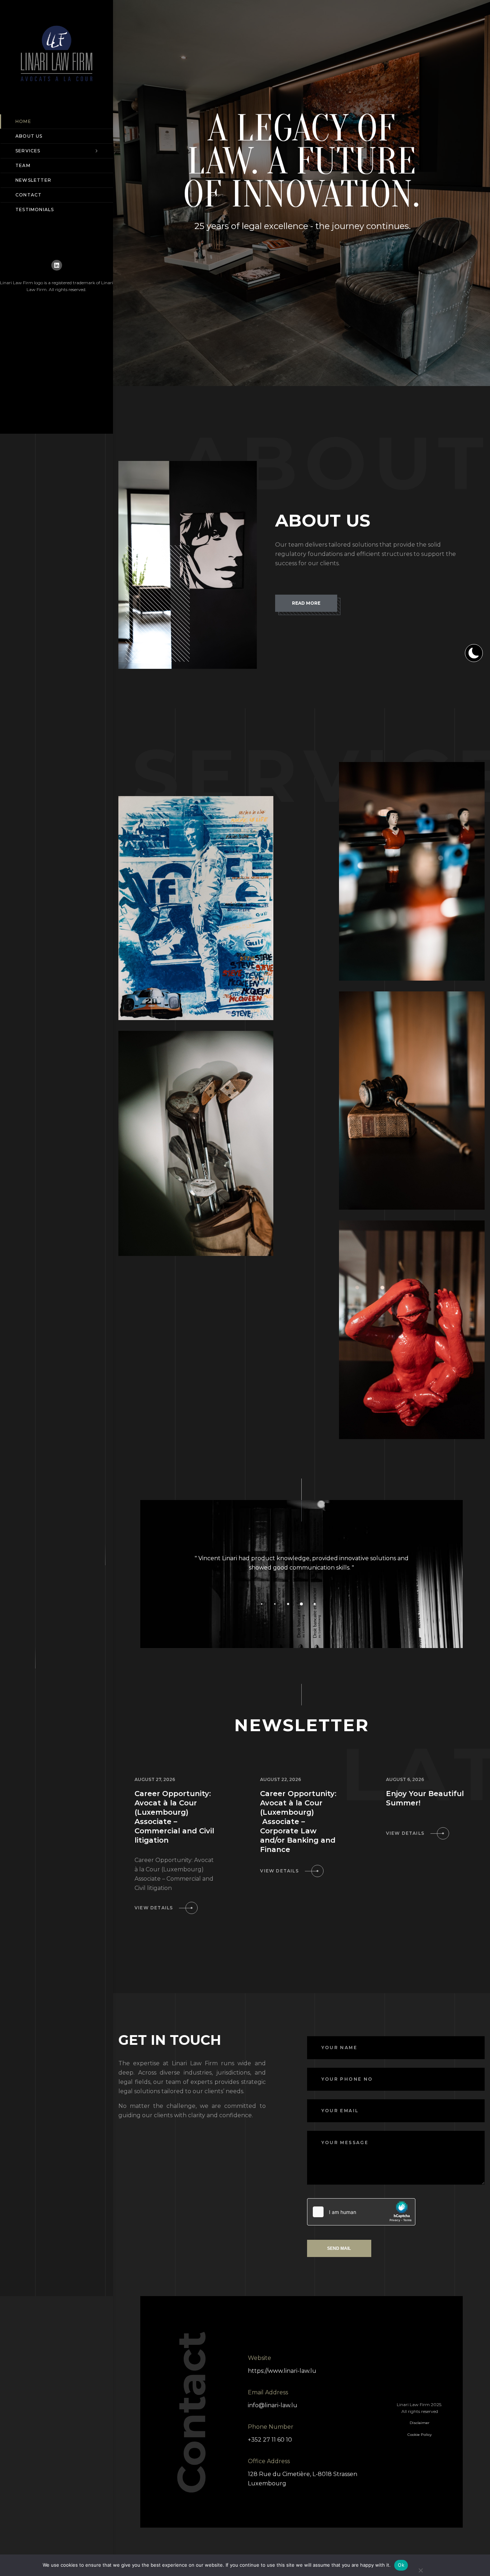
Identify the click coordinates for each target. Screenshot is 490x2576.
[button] (249, 1604)
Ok (401, 2565)
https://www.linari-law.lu (282, 2371)
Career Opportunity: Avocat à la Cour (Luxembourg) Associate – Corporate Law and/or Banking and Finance (298, 1822)
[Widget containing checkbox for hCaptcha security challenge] (361, 2212)
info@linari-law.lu (273, 2405)
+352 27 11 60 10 (270, 2440)
